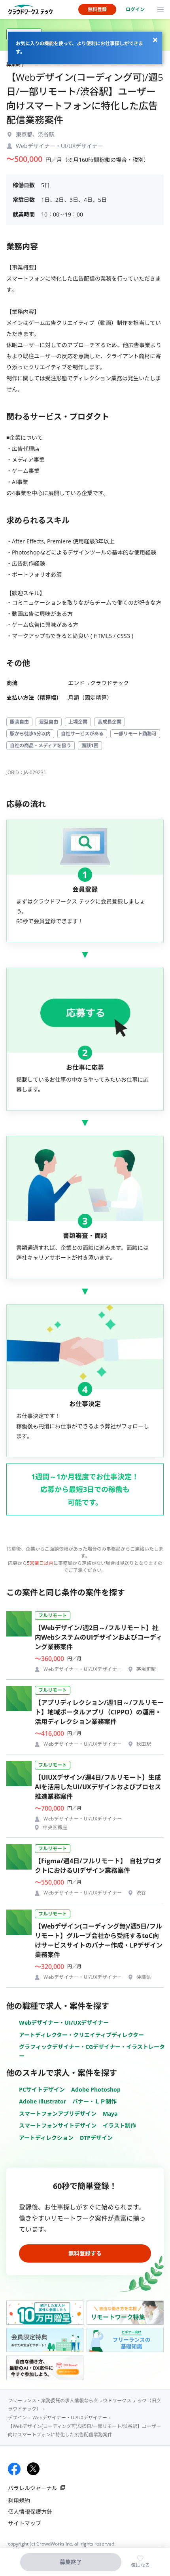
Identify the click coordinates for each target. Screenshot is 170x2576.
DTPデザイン (96, 2138)
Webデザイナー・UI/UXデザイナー (64, 2023)
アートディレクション (46, 2138)
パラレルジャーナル (33, 2488)
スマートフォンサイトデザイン (58, 2125)
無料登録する (85, 2253)
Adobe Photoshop (96, 2089)
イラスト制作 (119, 2125)
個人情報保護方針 (30, 2512)
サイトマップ (25, 2523)
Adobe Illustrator (42, 2101)
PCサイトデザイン (42, 2089)
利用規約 (19, 2501)
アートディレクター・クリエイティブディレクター (81, 2035)
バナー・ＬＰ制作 (94, 2101)
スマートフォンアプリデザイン (58, 2114)
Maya (110, 2114)
